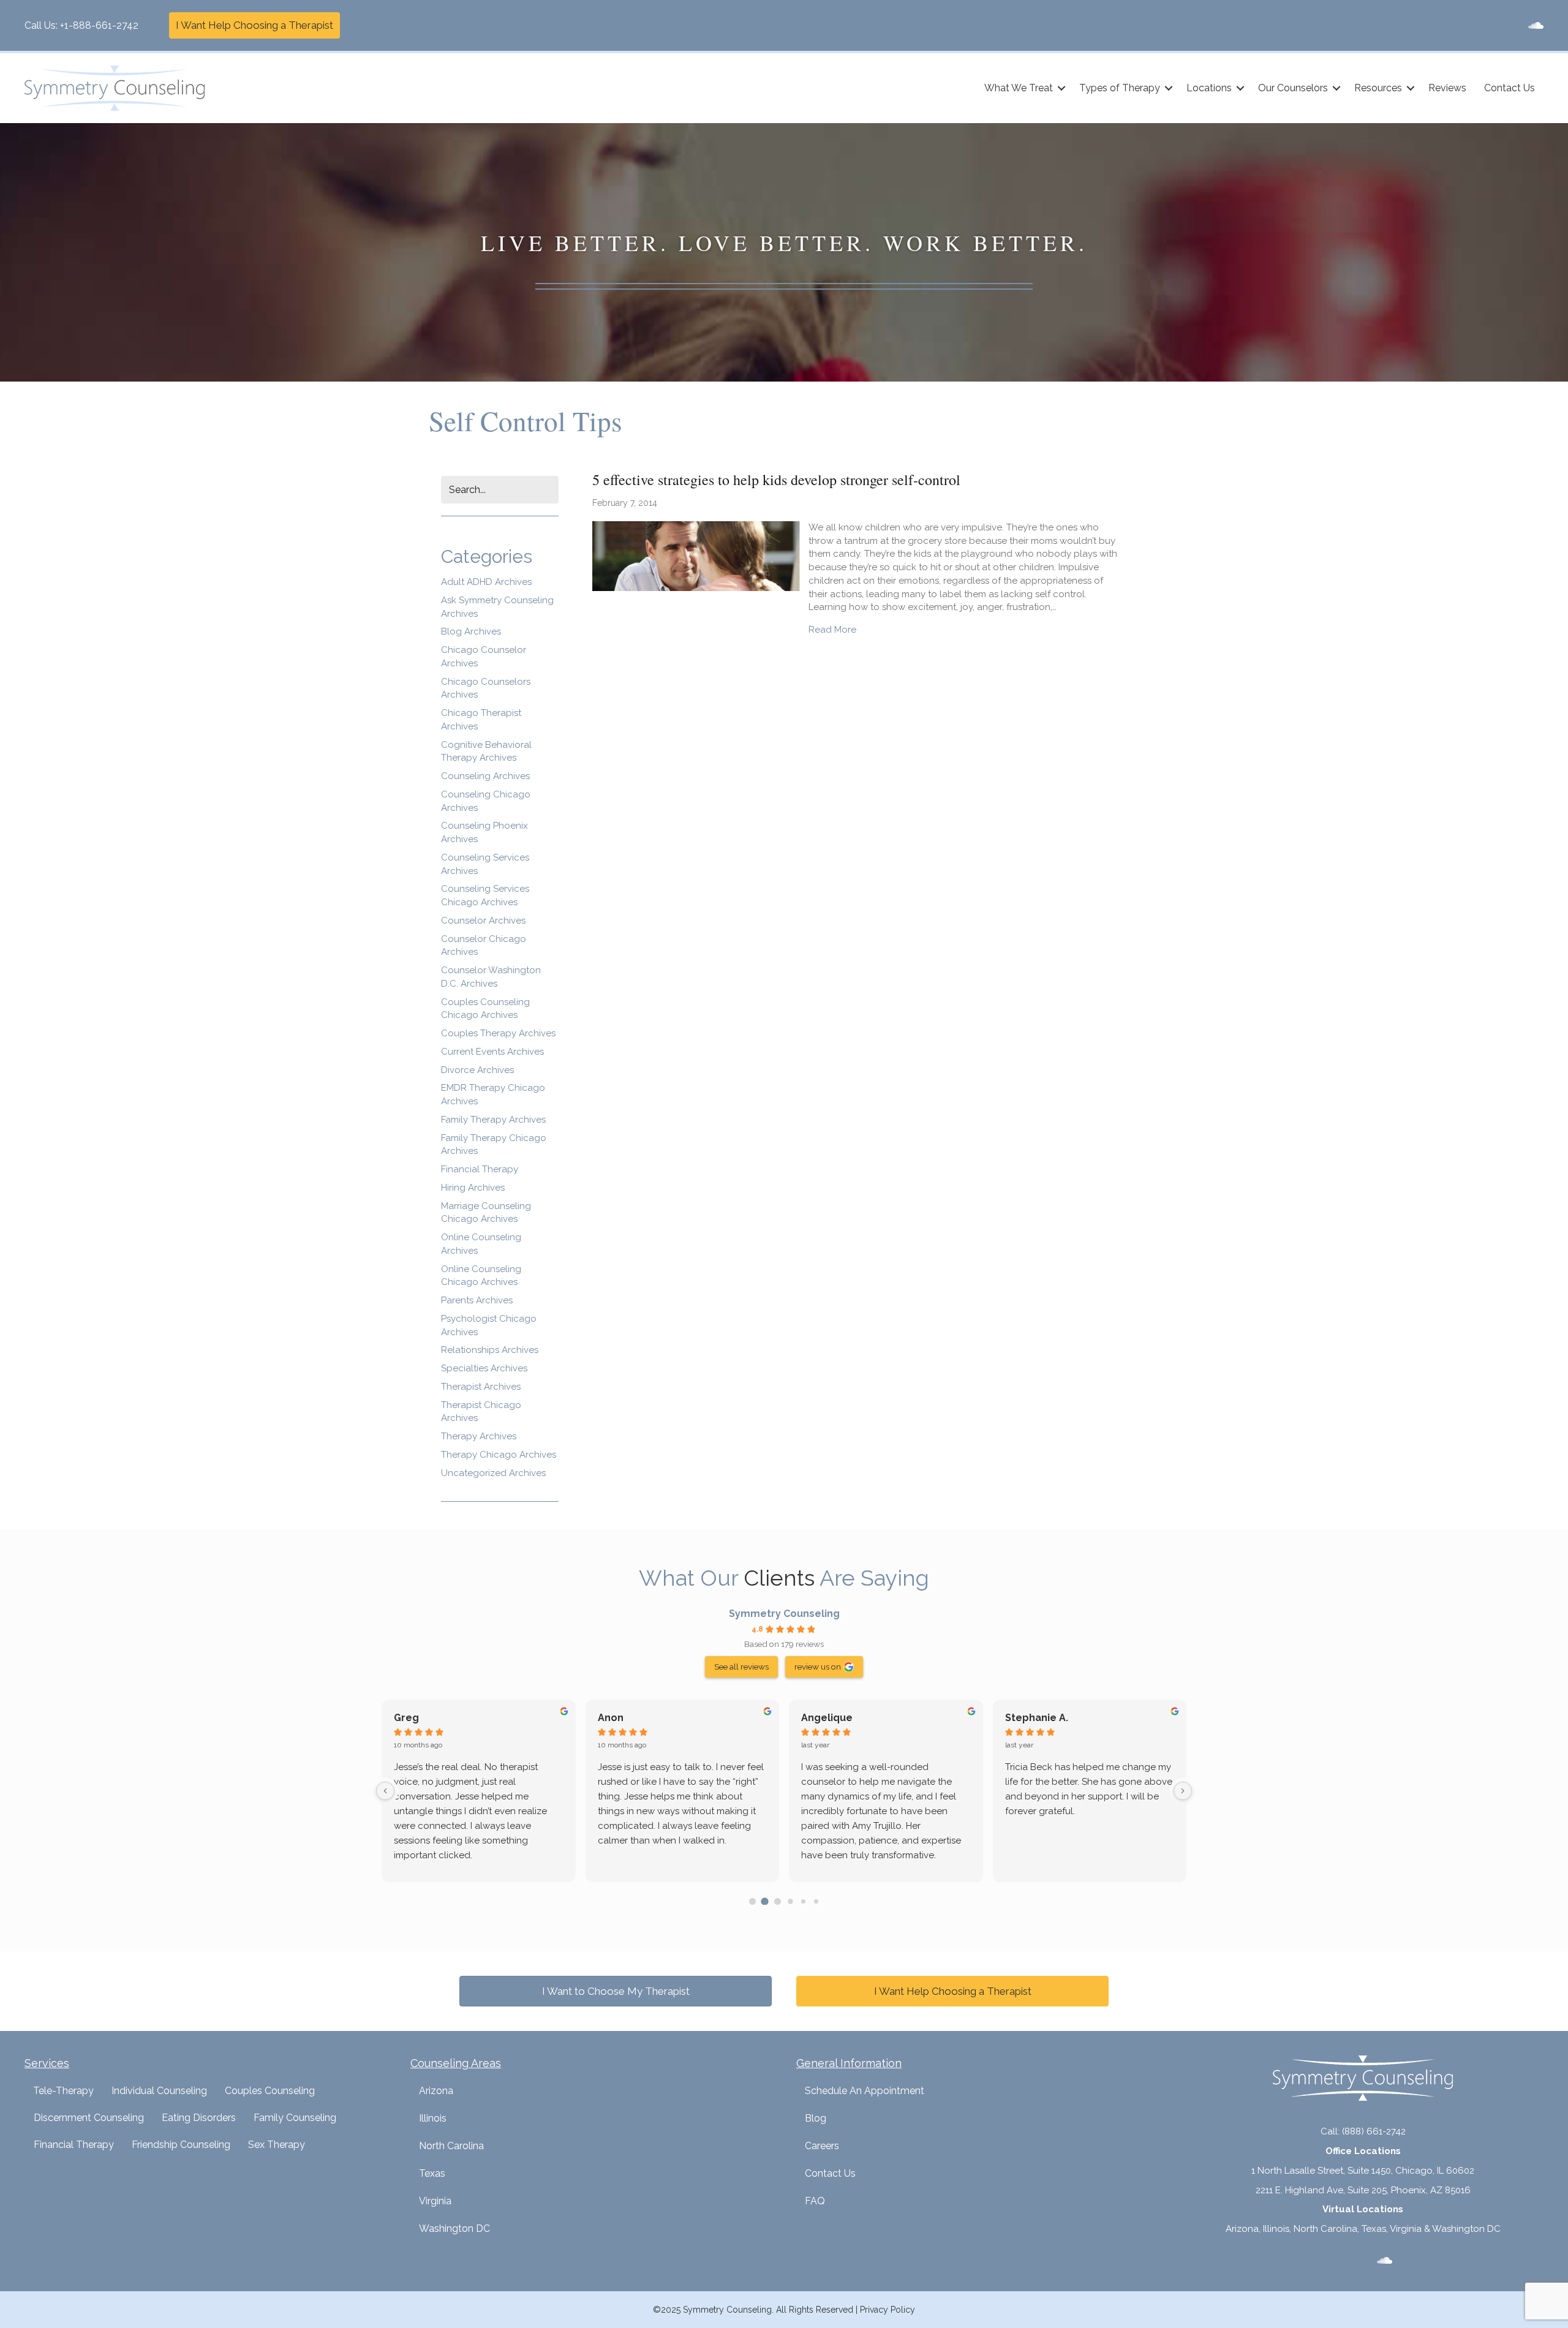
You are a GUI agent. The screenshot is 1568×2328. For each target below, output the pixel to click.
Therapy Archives (479, 1436)
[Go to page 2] (778, 1901)
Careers (822, 2146)
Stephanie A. (1037, 1718)
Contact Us (1510, 88)
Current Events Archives (492, 1052)
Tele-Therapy (63, 2091)
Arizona (436, 2091)
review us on (818, 1667)
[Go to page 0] (752, 1901)
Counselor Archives (483, 921)
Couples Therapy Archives (498, 1033)
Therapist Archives (481, 1387)
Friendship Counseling (181, 2145)
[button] (1061, 88)
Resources (1378, 88)
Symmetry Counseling (784, 1614)
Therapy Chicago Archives (499, 1455)
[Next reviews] (1183, 1791)
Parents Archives (477, 1300)
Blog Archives (471, 631)
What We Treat (1019, 88)
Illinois (433, 2118)
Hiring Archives (473, 1188)
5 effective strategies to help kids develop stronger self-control (776, 480)
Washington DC (454, 2228)
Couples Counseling (270, 2091)
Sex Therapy (277, 2145)
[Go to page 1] (765, 1901)
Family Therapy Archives (493, 1120)
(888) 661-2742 (1374, 2131)
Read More (832, 629)
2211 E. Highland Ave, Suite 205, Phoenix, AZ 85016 (1363, 2190)
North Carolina (451, 2146)
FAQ (815, 2201)
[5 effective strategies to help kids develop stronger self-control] (697, 556)
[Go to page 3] (790, 1901)
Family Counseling (295, 2118)
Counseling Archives (485, 776)
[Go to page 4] (803, 1901)
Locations (1209, 88)
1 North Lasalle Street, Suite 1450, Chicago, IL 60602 (1363, 2171)
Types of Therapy (1120, 88)
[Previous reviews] (385, 1791)
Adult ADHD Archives (486, 582)
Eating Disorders (199, 2118)
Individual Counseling (159, 2091)
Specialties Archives (484, 1368)
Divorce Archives (477, 1070)
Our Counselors (1293, 88)
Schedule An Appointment (865, 2091)
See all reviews (741, 1667)
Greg (406, 1718)
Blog (816, 2118)
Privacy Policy (888, 2310)
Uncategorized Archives (493, 1473)
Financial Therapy (480, 1169)
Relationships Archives (490, 1350)
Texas (432, 2173)
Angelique (827, 1718)
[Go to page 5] (816, 1901)
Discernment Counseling (89, 2118)
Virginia (435, 2201)
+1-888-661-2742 (99, 25)
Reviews (1447, 88)
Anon (611, 1718)
